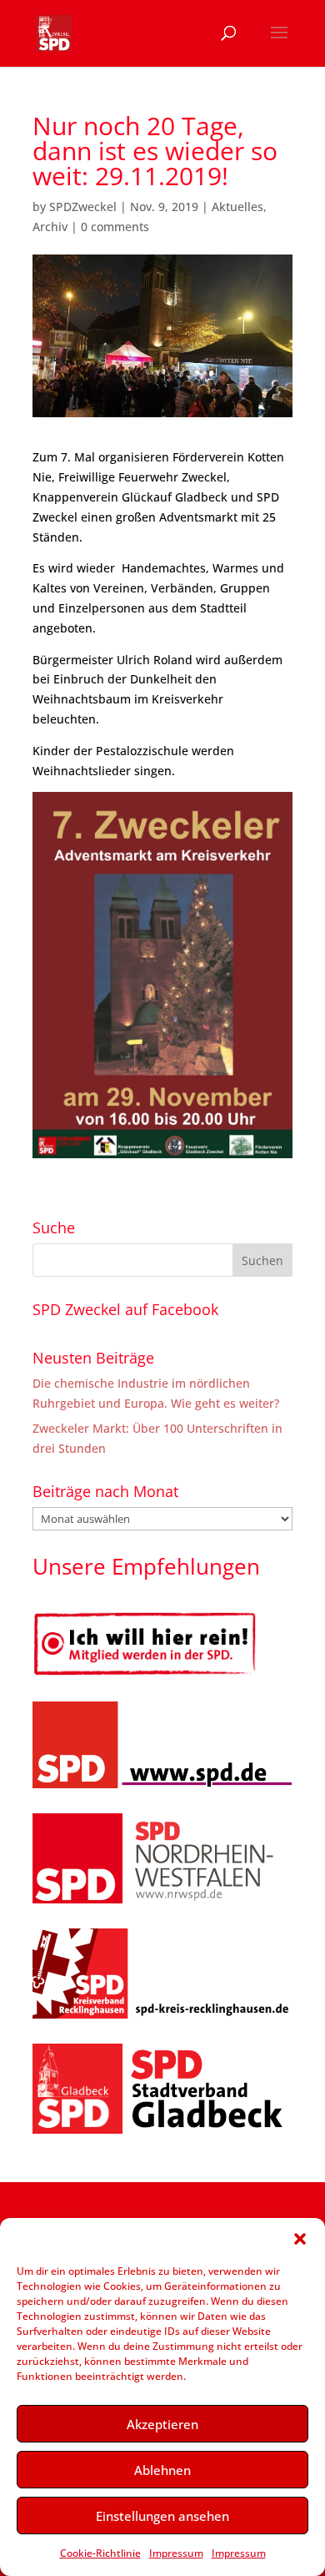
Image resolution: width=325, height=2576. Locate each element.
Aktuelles (237, 207)
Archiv (50, 227)
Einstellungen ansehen (162, 2516)
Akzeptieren (162, 2424)
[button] (300, 2239)
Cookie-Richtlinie (100, 2553)
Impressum (176, 2553)
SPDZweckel (83, 207)
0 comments (115, 227)
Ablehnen (162, 2470)
